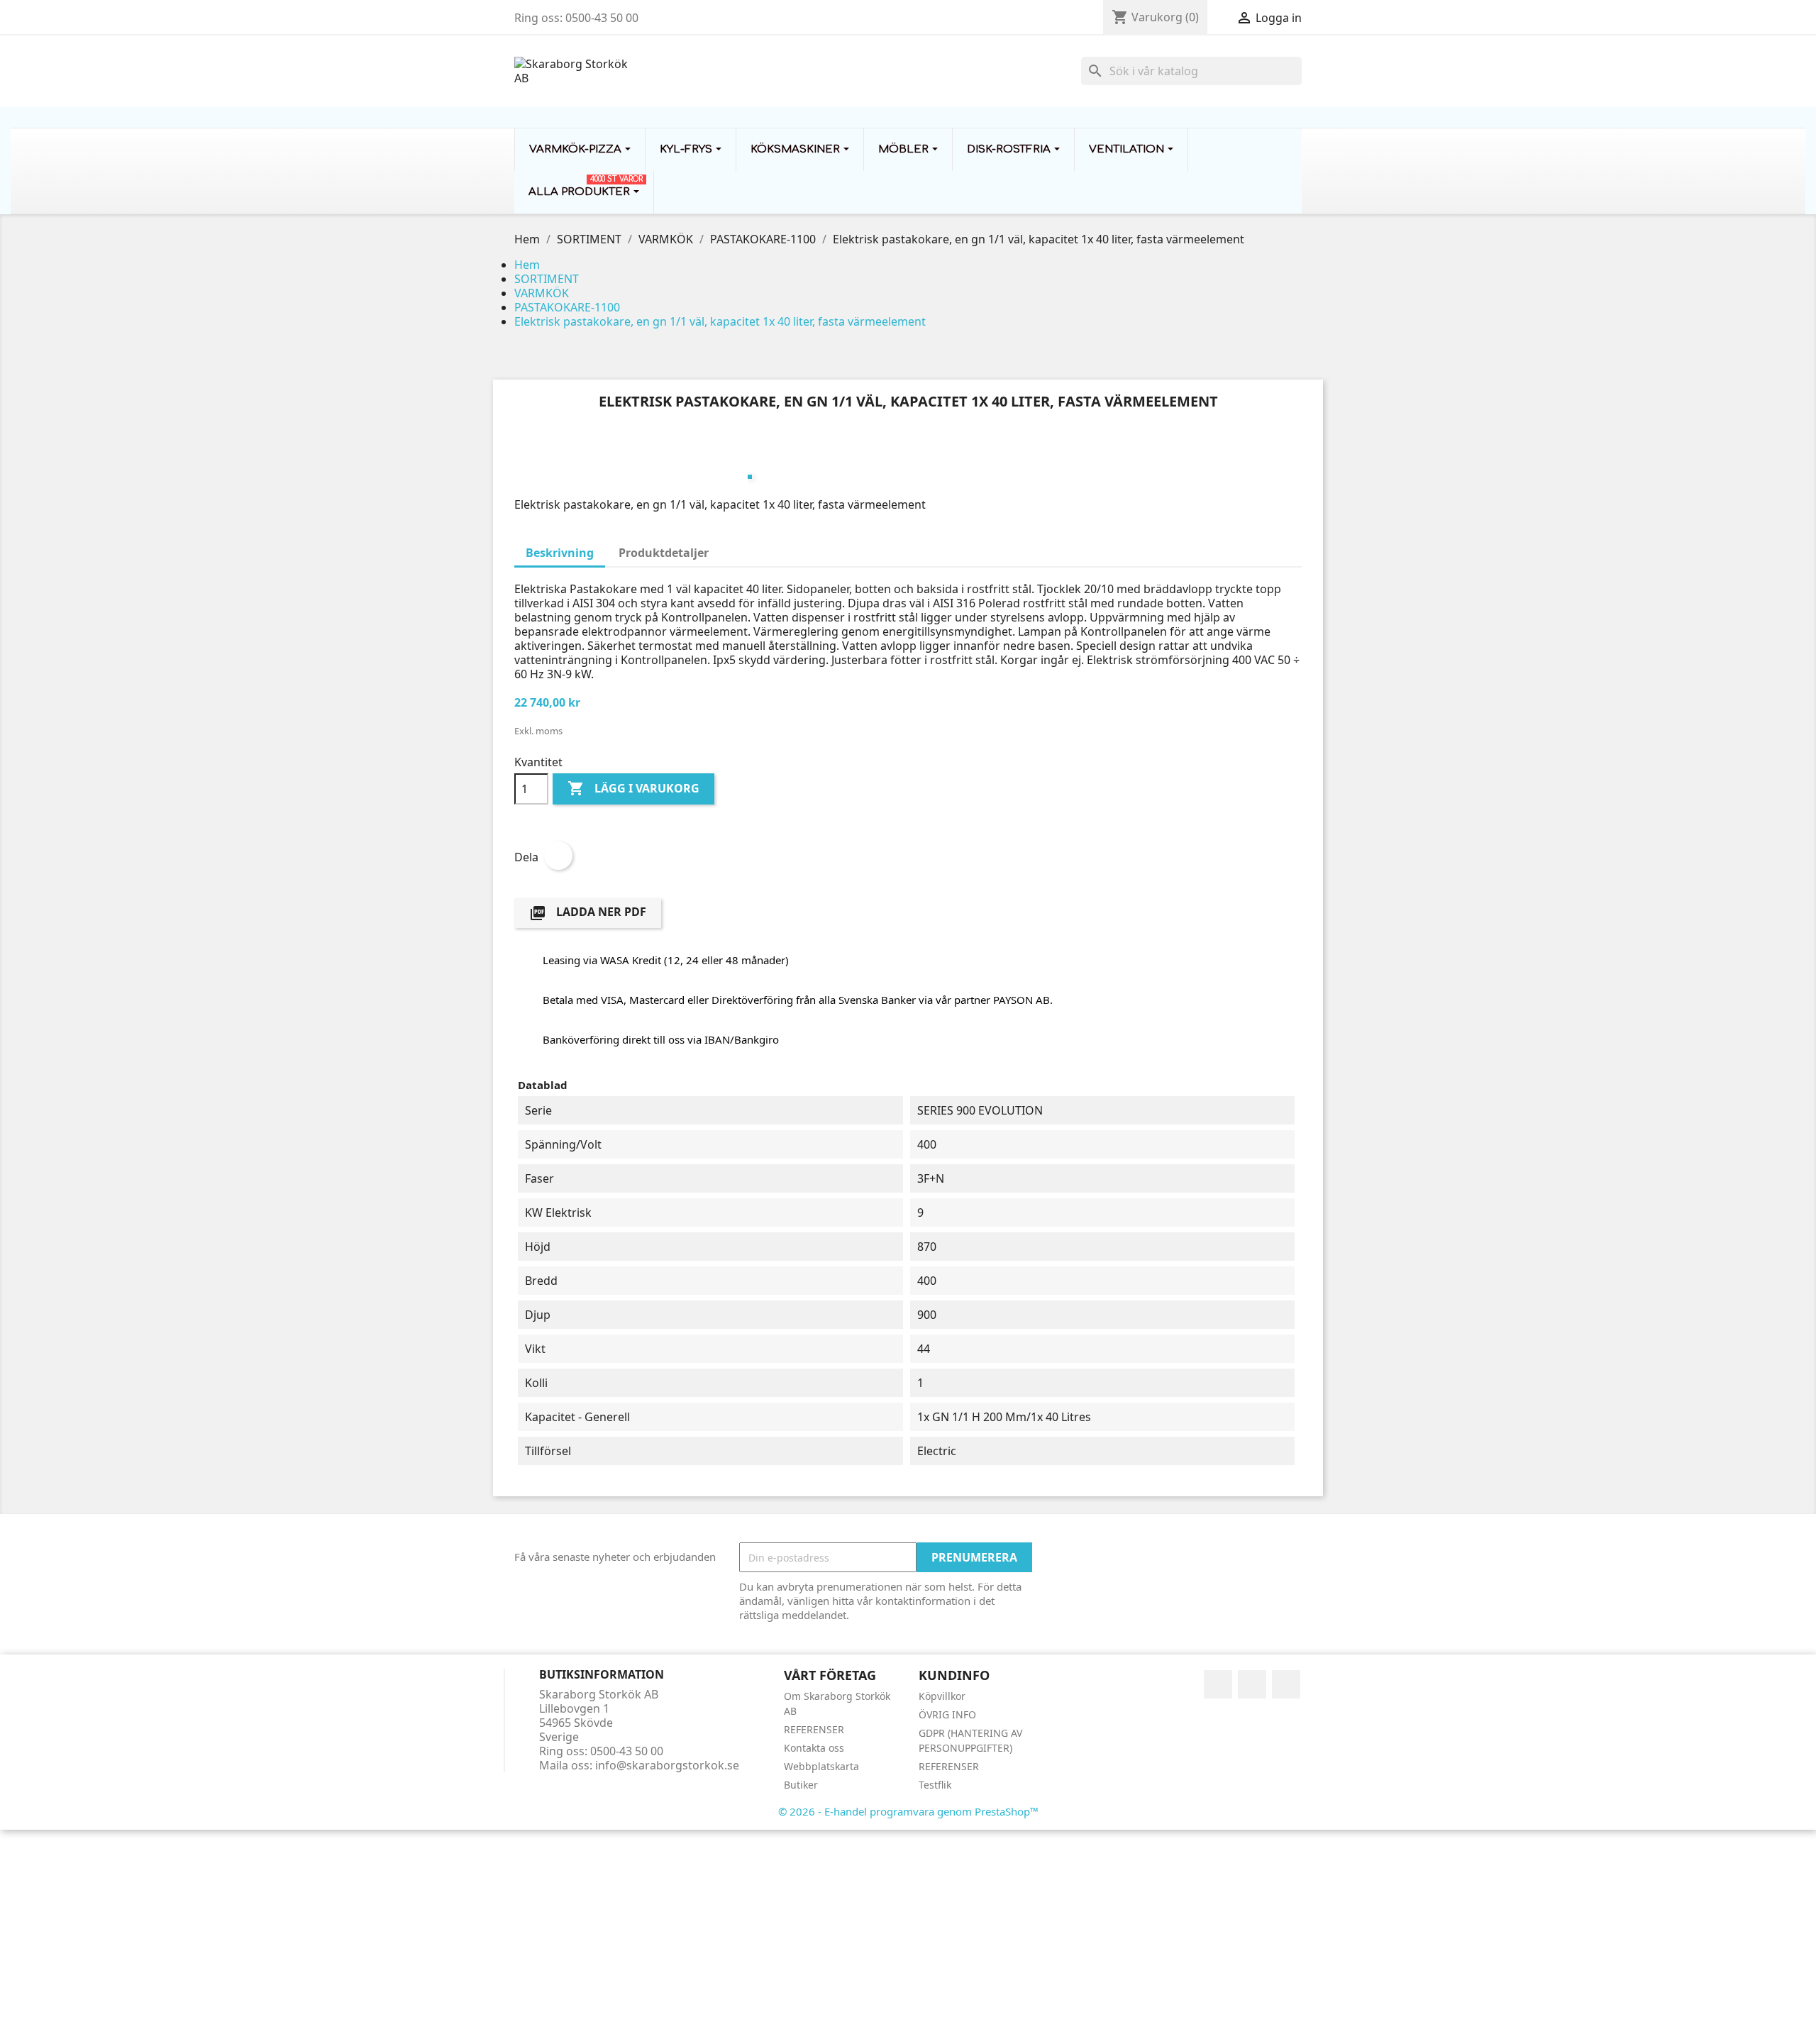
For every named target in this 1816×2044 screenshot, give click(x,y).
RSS (1252, 1684)
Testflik (935, 1785)
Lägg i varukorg (633, 788)
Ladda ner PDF (588, 913)
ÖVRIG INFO (947, 1714)
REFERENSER (814, 1729)
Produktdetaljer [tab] (664, 553)
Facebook (1218, 1684)
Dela (558, 856)
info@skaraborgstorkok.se (667, 1765)
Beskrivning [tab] (560, 553)
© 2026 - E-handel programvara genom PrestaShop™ (908, 1811)
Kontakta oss (814, 1748)
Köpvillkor (942, 1696)
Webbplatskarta (821, 1766)
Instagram (1286, 1684)
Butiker (801, 1785)
